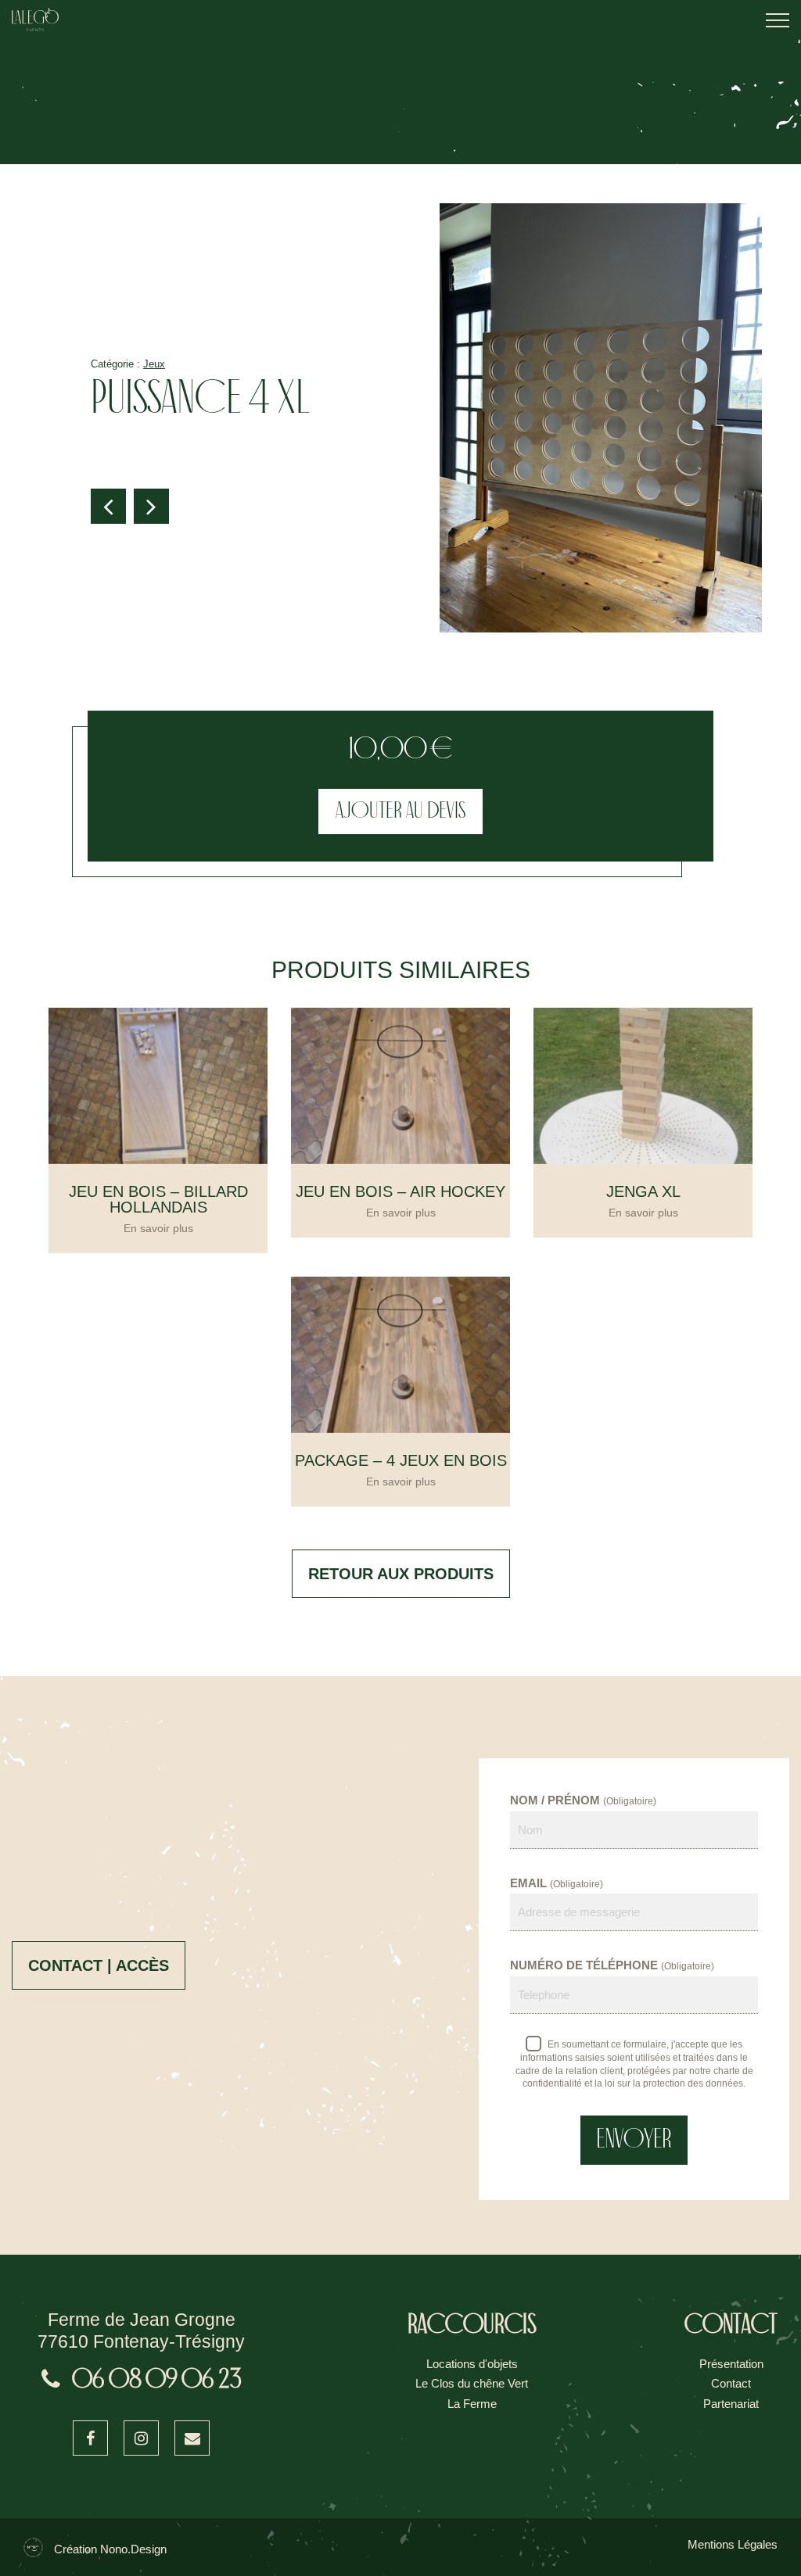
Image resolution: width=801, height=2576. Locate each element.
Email (557, 1883)
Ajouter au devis (400, 811)
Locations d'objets (472, 2364)
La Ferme (472, 2404)
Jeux (154, 364)
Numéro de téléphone (612, 1965)
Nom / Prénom (583, 1800)
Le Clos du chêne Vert (472, 2383)
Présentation (731, 2364)
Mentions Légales (733, 2544)
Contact (731, 2383)
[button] (108, 506)
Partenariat (731, 2404)
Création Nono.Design (110, 2549)
